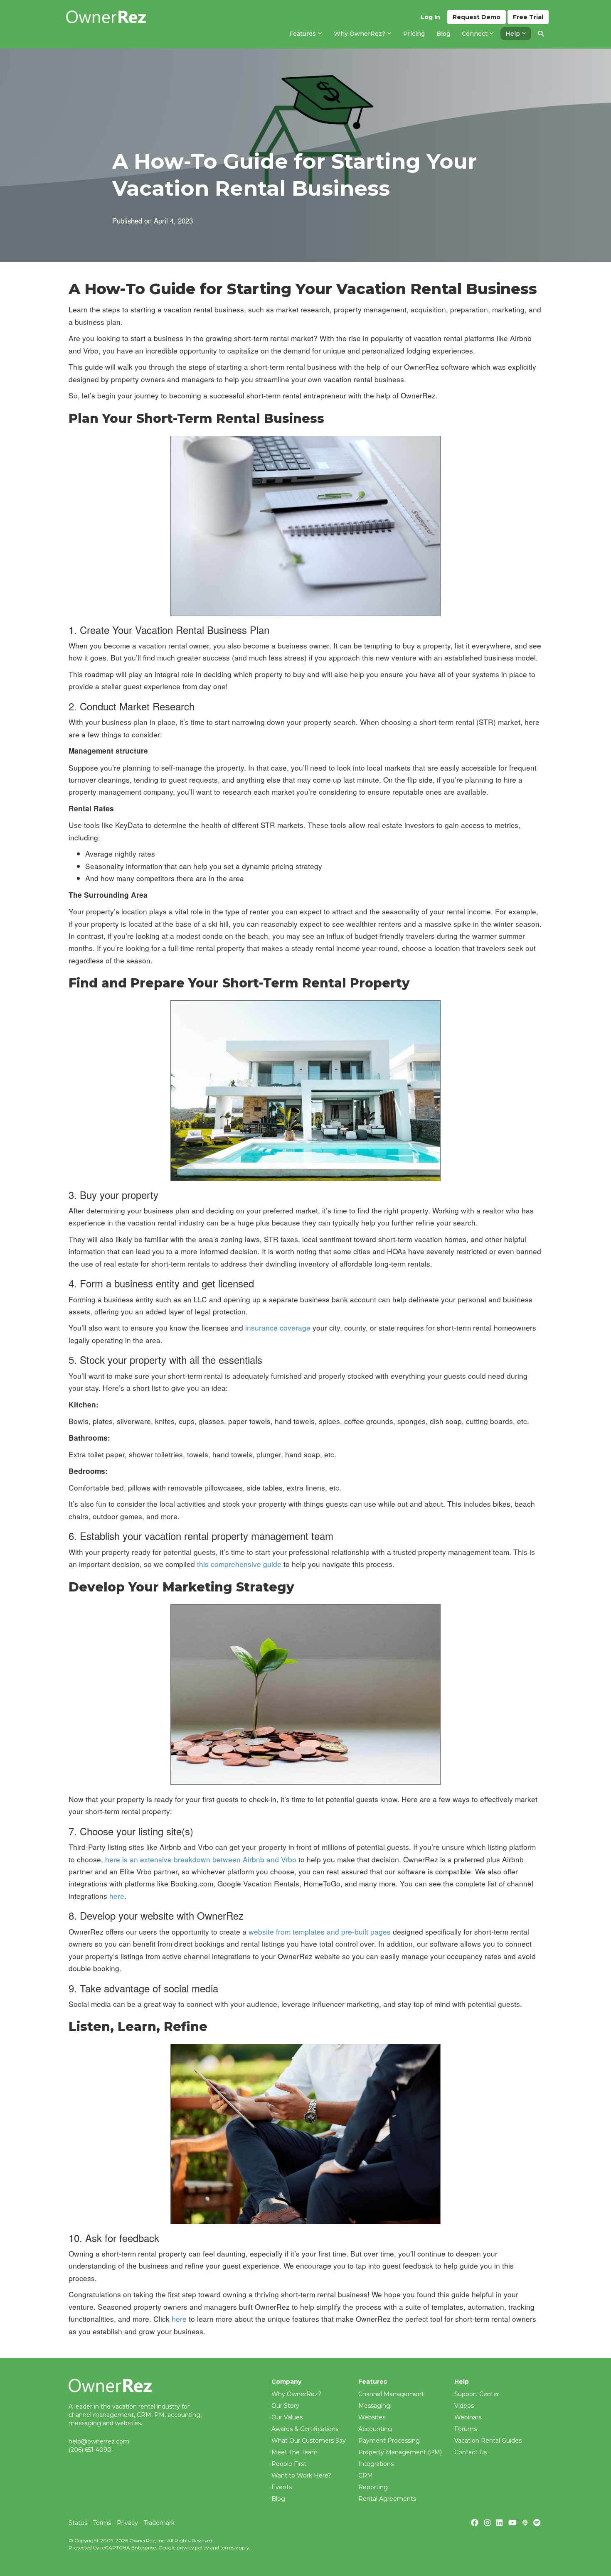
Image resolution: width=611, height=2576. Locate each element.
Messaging (374, 2406)
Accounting (375, 2429)
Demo (477, 17)
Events (282, 2487)
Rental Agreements (387, 2499)
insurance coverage (278, 1327)
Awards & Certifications (305, 2429)
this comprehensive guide (239, 1564)
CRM (366, 2475)
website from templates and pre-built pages (320, 1931)
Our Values (287, 2417)
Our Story (285, 2406)
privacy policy (193, 2548)
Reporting (373, 2487)
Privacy (127, 2523)
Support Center (477, 2394)
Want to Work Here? (301, 2475)
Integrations (376, 2464)
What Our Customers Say (309, 2441)
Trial (528, 17)
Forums (466, 2429)
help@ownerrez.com (99, 2441)
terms (227, 2548)
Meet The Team (294, 2452)
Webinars (468, 2417)
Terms (102, 2523)
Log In (430, 17)
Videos (464, 2406)
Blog (278, 2499)
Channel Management (391, 2394)
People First (289, 2464)
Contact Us (471, 2452)
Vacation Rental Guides (488, 2441)
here (117, 1896)
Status (78, 2523)
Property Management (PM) (400, 2452)
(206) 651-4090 (90, 2450)
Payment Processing (389, 2441)
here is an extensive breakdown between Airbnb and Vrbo (201, 1859)
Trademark (159, 2523)
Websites (372, 2417)
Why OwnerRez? (296, 2394)
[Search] (541, 34)
